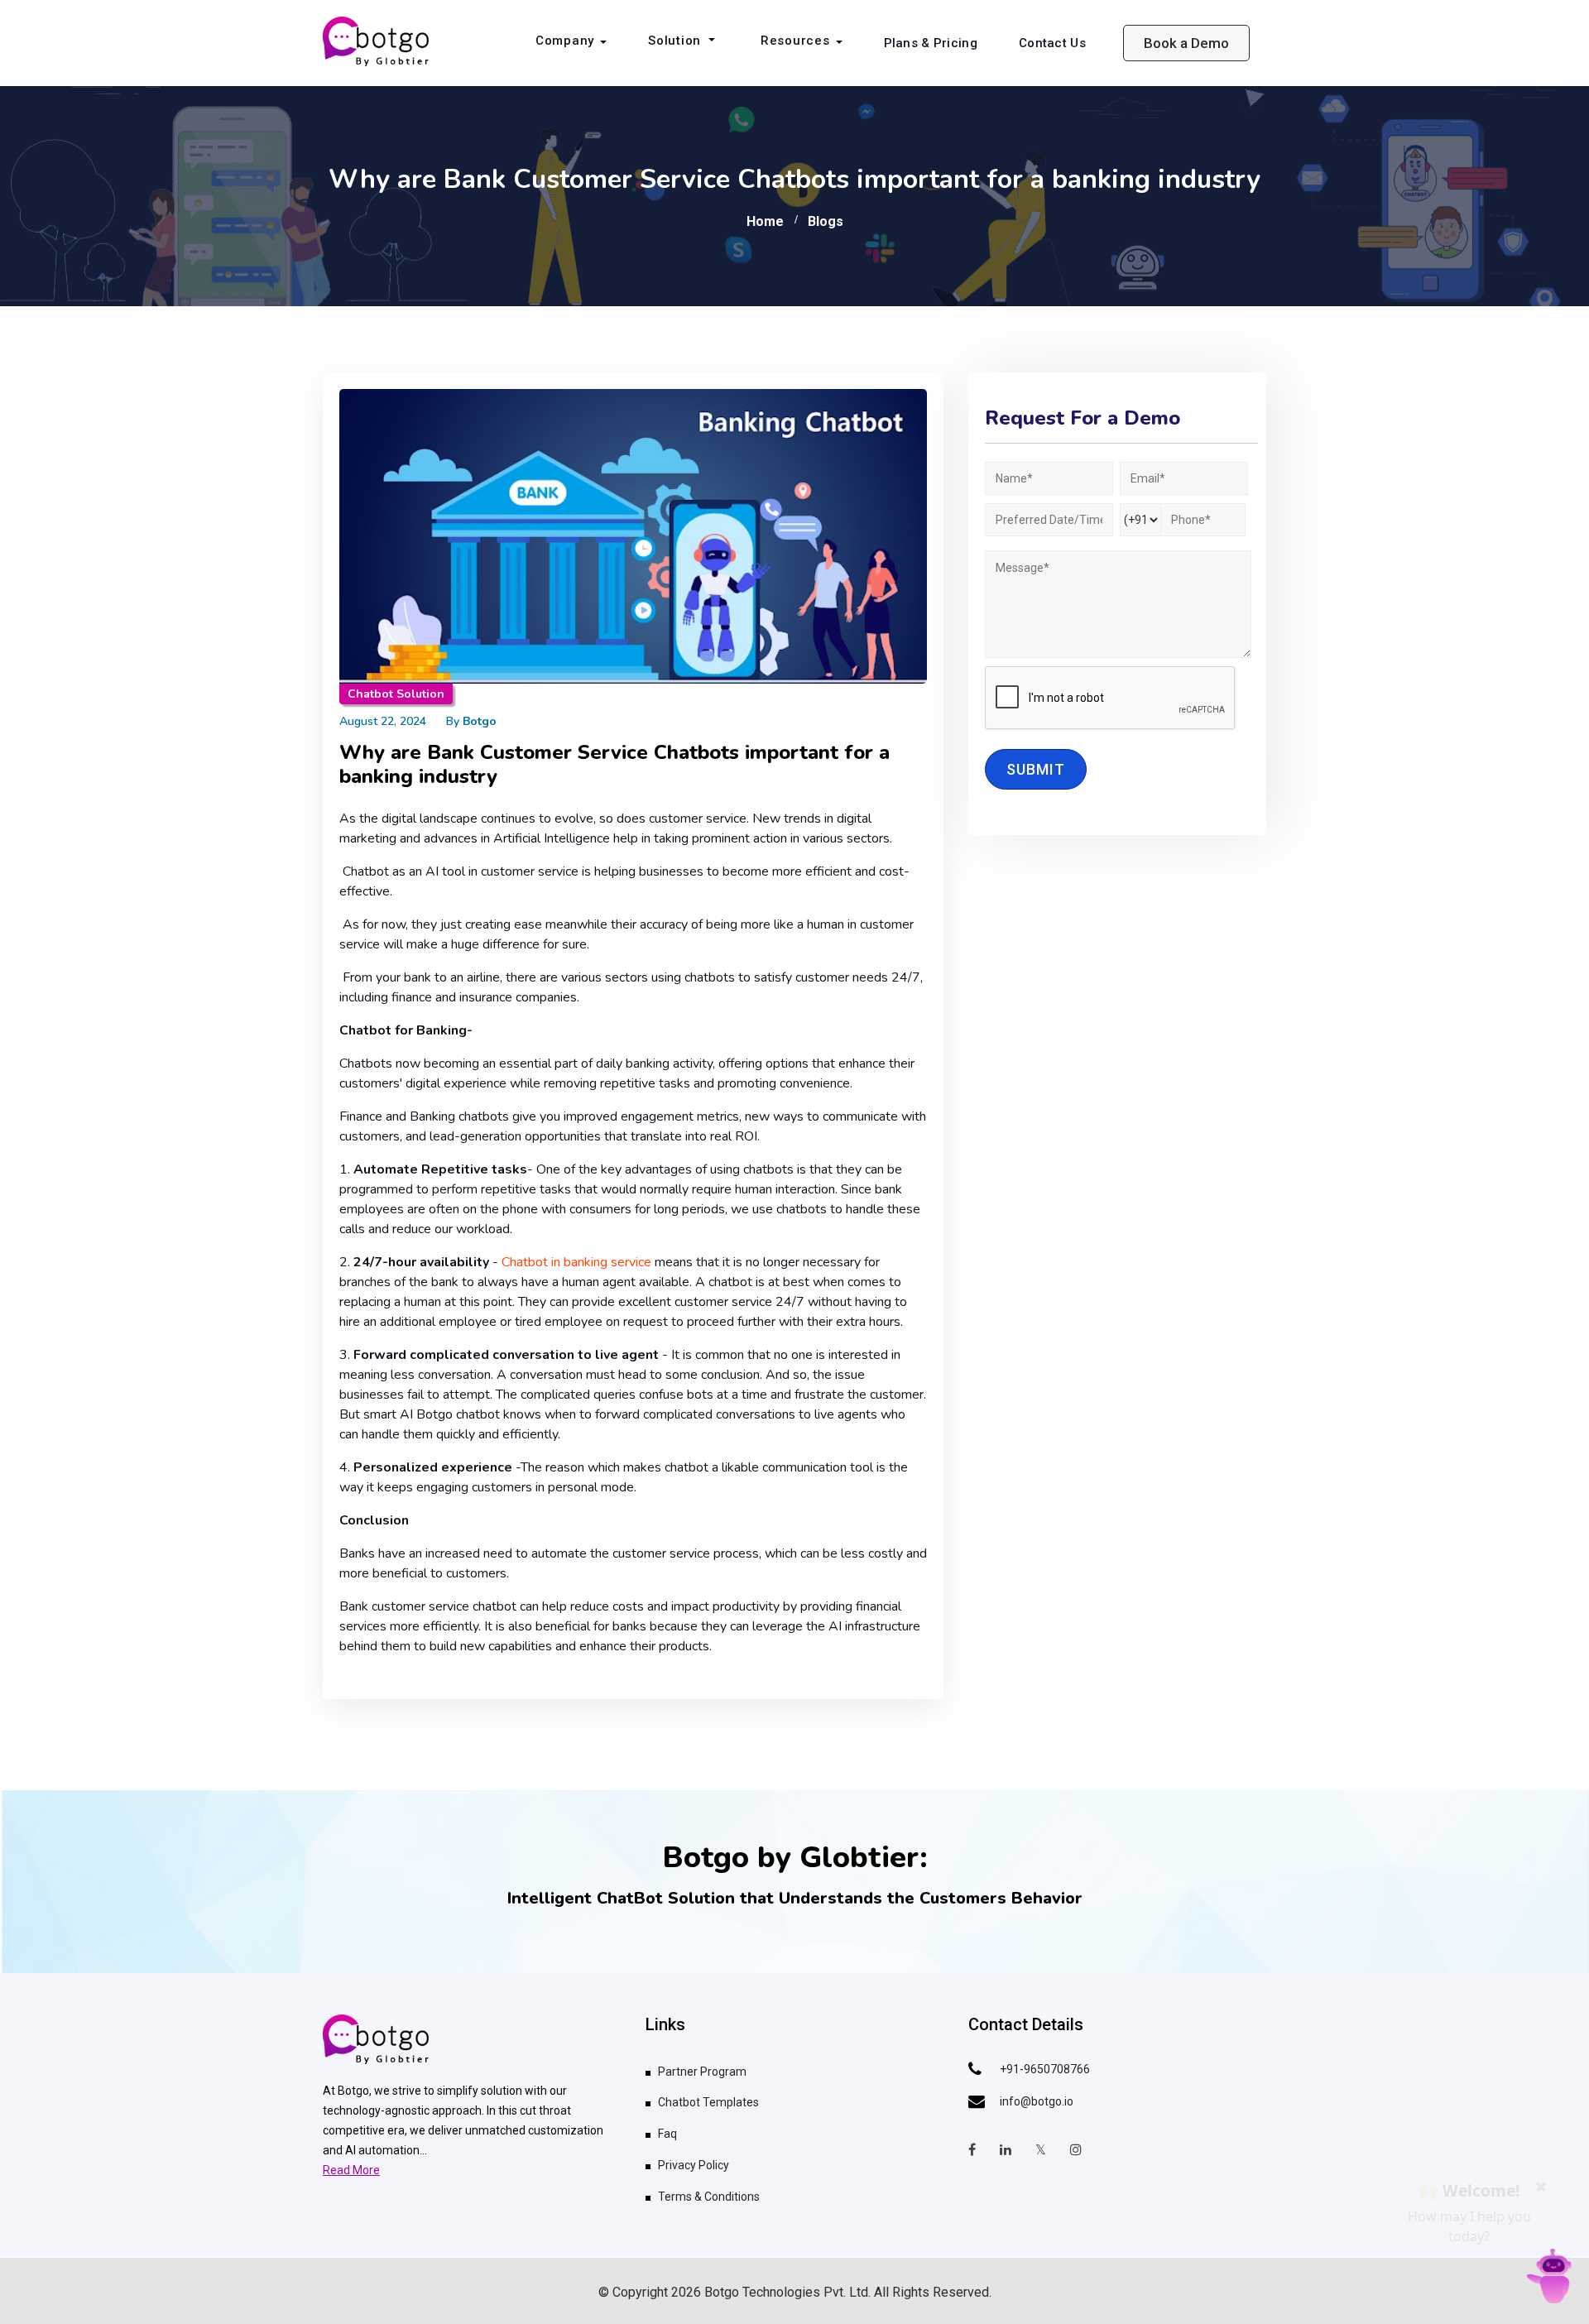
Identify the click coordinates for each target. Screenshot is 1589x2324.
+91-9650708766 (1045, 2069)
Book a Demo (1186, 43)
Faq (667, 2134)
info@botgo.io (1037, 2101)
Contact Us (1052, 43)
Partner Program (702, 2072)
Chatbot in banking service (576, 1262)
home (765, 221)
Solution (677, 41)
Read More (351, 2170)
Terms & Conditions (709, 2197)
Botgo (480, 721)
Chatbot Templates (708, 2102)
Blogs (826, 221)
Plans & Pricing (931, 43)
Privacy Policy (694, 2165)
